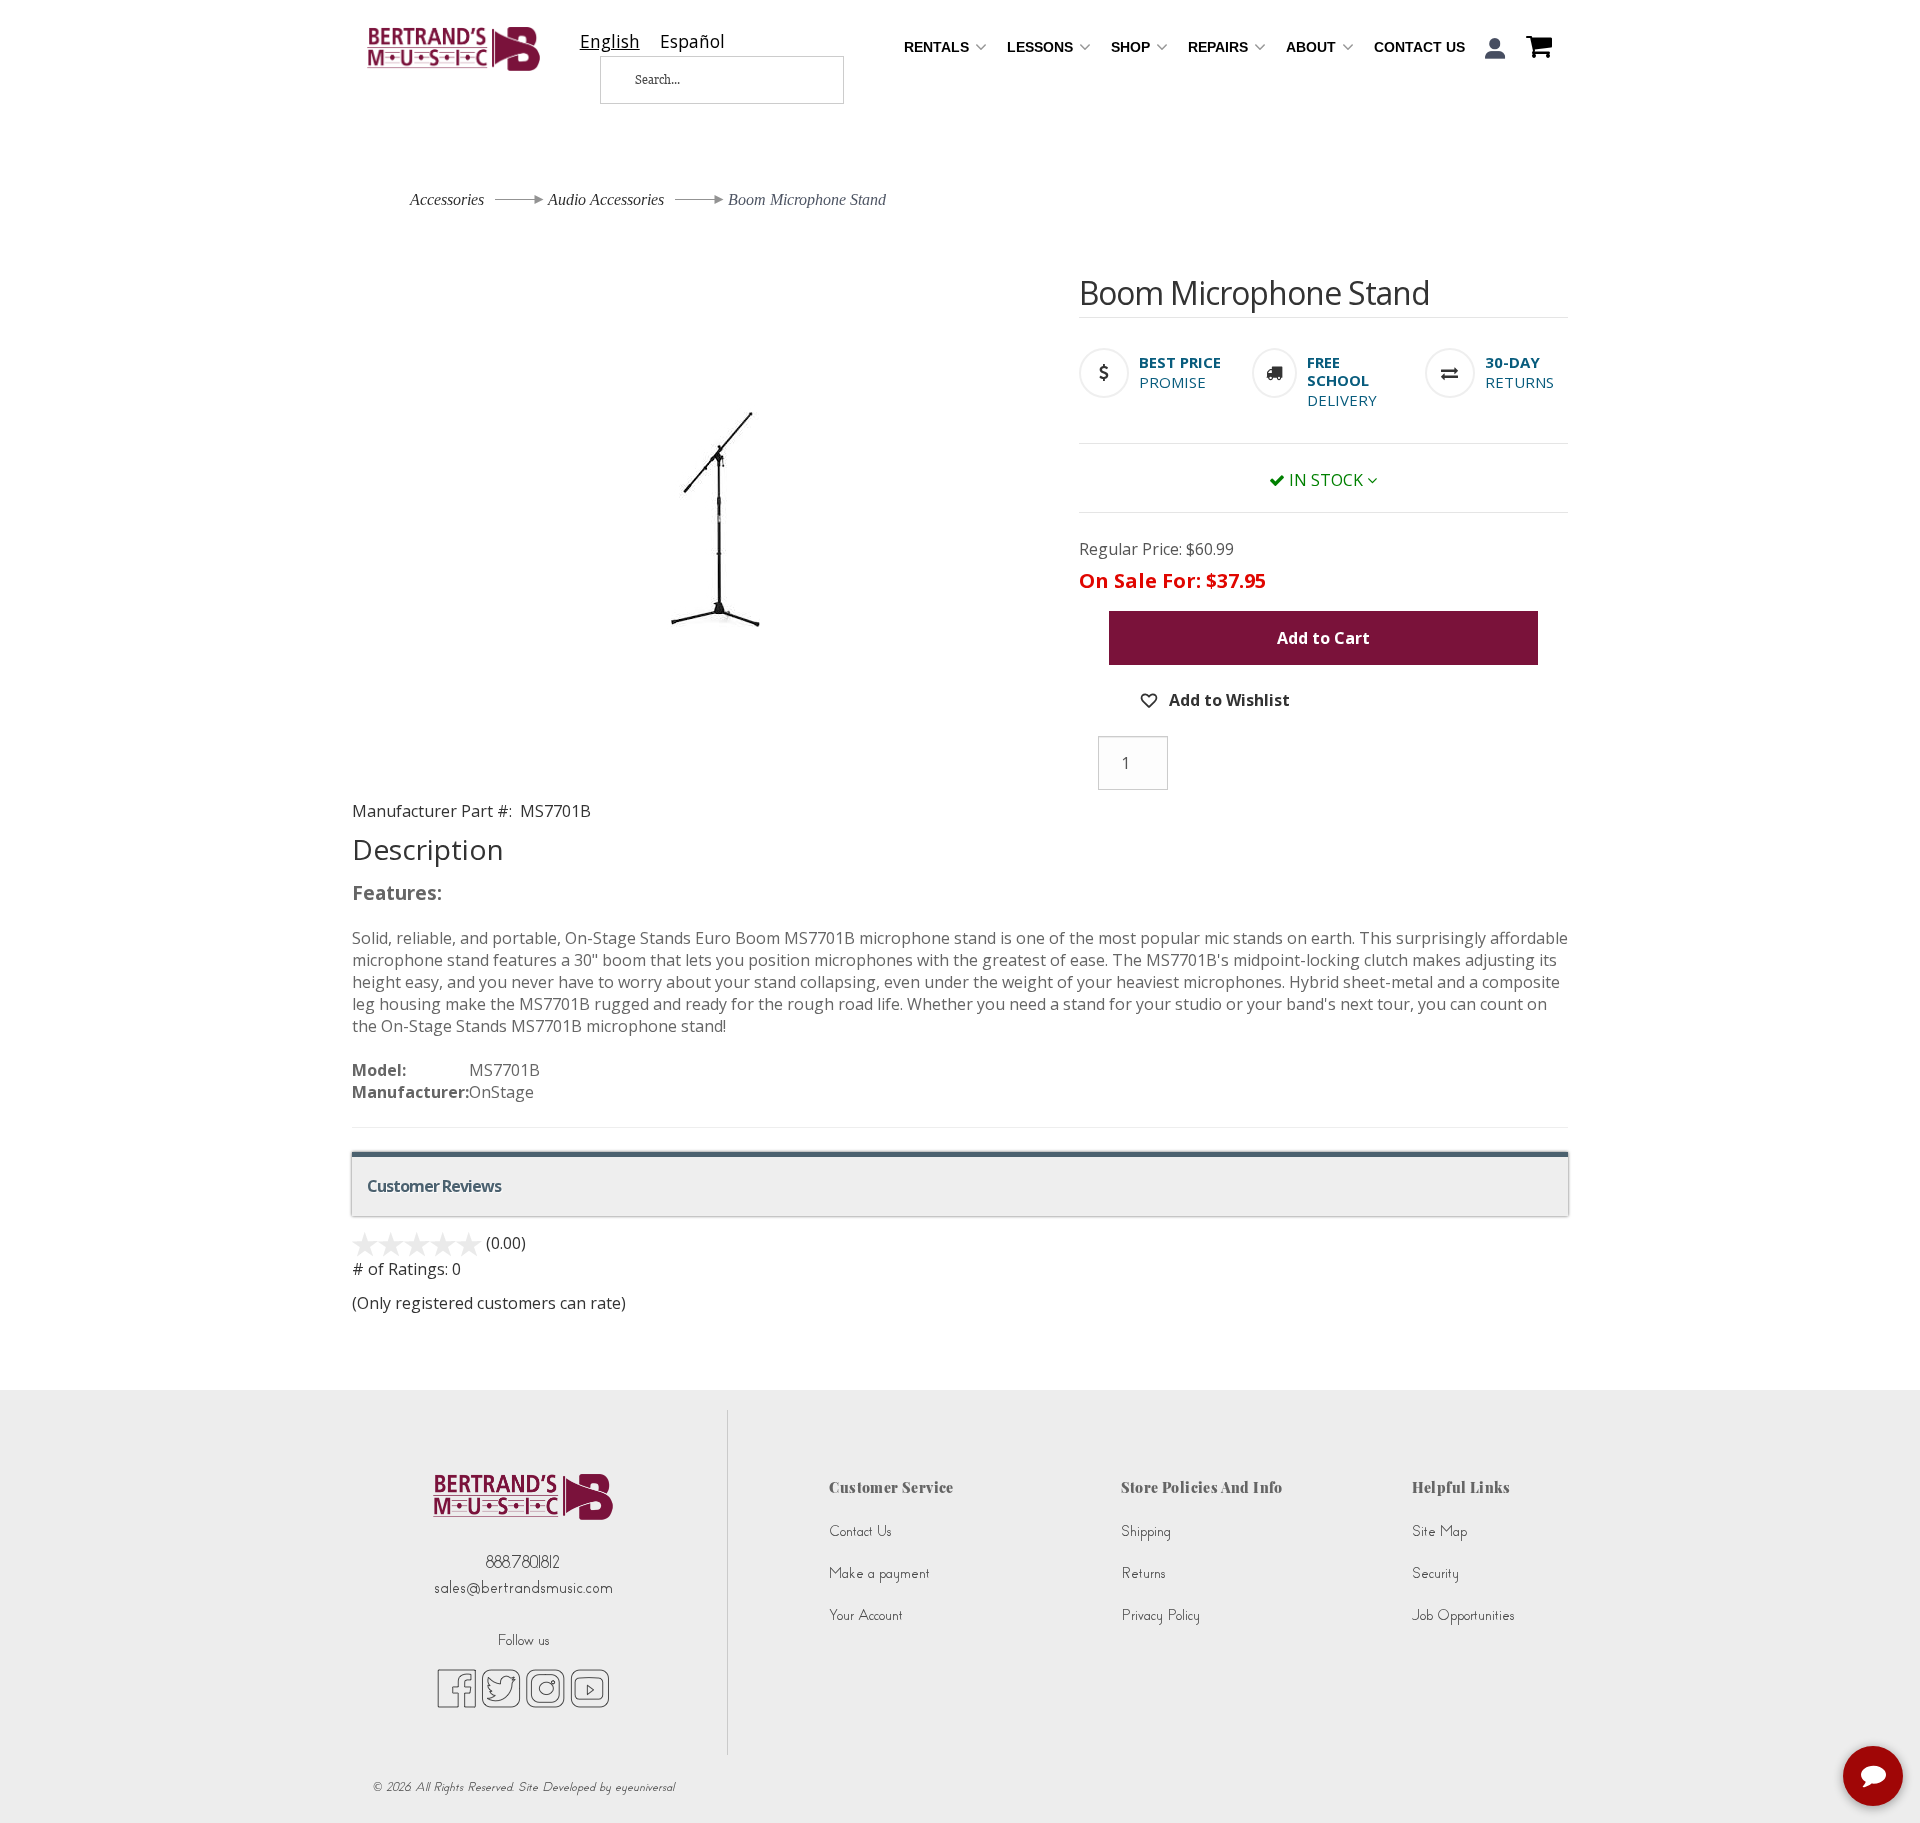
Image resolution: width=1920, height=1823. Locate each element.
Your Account (866, 1615)
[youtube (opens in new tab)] (589, 1687)
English (610, 41)
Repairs (1220, 47)
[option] (692, 41)
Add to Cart (1323, 638)
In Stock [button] (1326, 480)
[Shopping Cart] (1534, 49)
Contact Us (1419, 47)
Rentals (938, 47)
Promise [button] (1172, 382)
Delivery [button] (1342, 400)
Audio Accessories (606, 199)
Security (1435, 1573)
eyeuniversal (644, 1787)
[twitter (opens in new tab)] (501, 1687)
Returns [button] (1519, 382)
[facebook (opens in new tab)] (456, 1687)
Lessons (1042, 47)
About (1313, 47)
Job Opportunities (1463, 1615)
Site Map (1439, 1531)
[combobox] (610, 41)
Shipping (1146, 1531)
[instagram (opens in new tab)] (545, 1687)
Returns (1143, 1573)
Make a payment (879, 1573)
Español (692, 41)
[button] (1495, 48)
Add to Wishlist (1227, 700)
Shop (1132, 47)
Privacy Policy (1160, 1615)
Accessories (447, 199)
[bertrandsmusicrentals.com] (453, 49)
